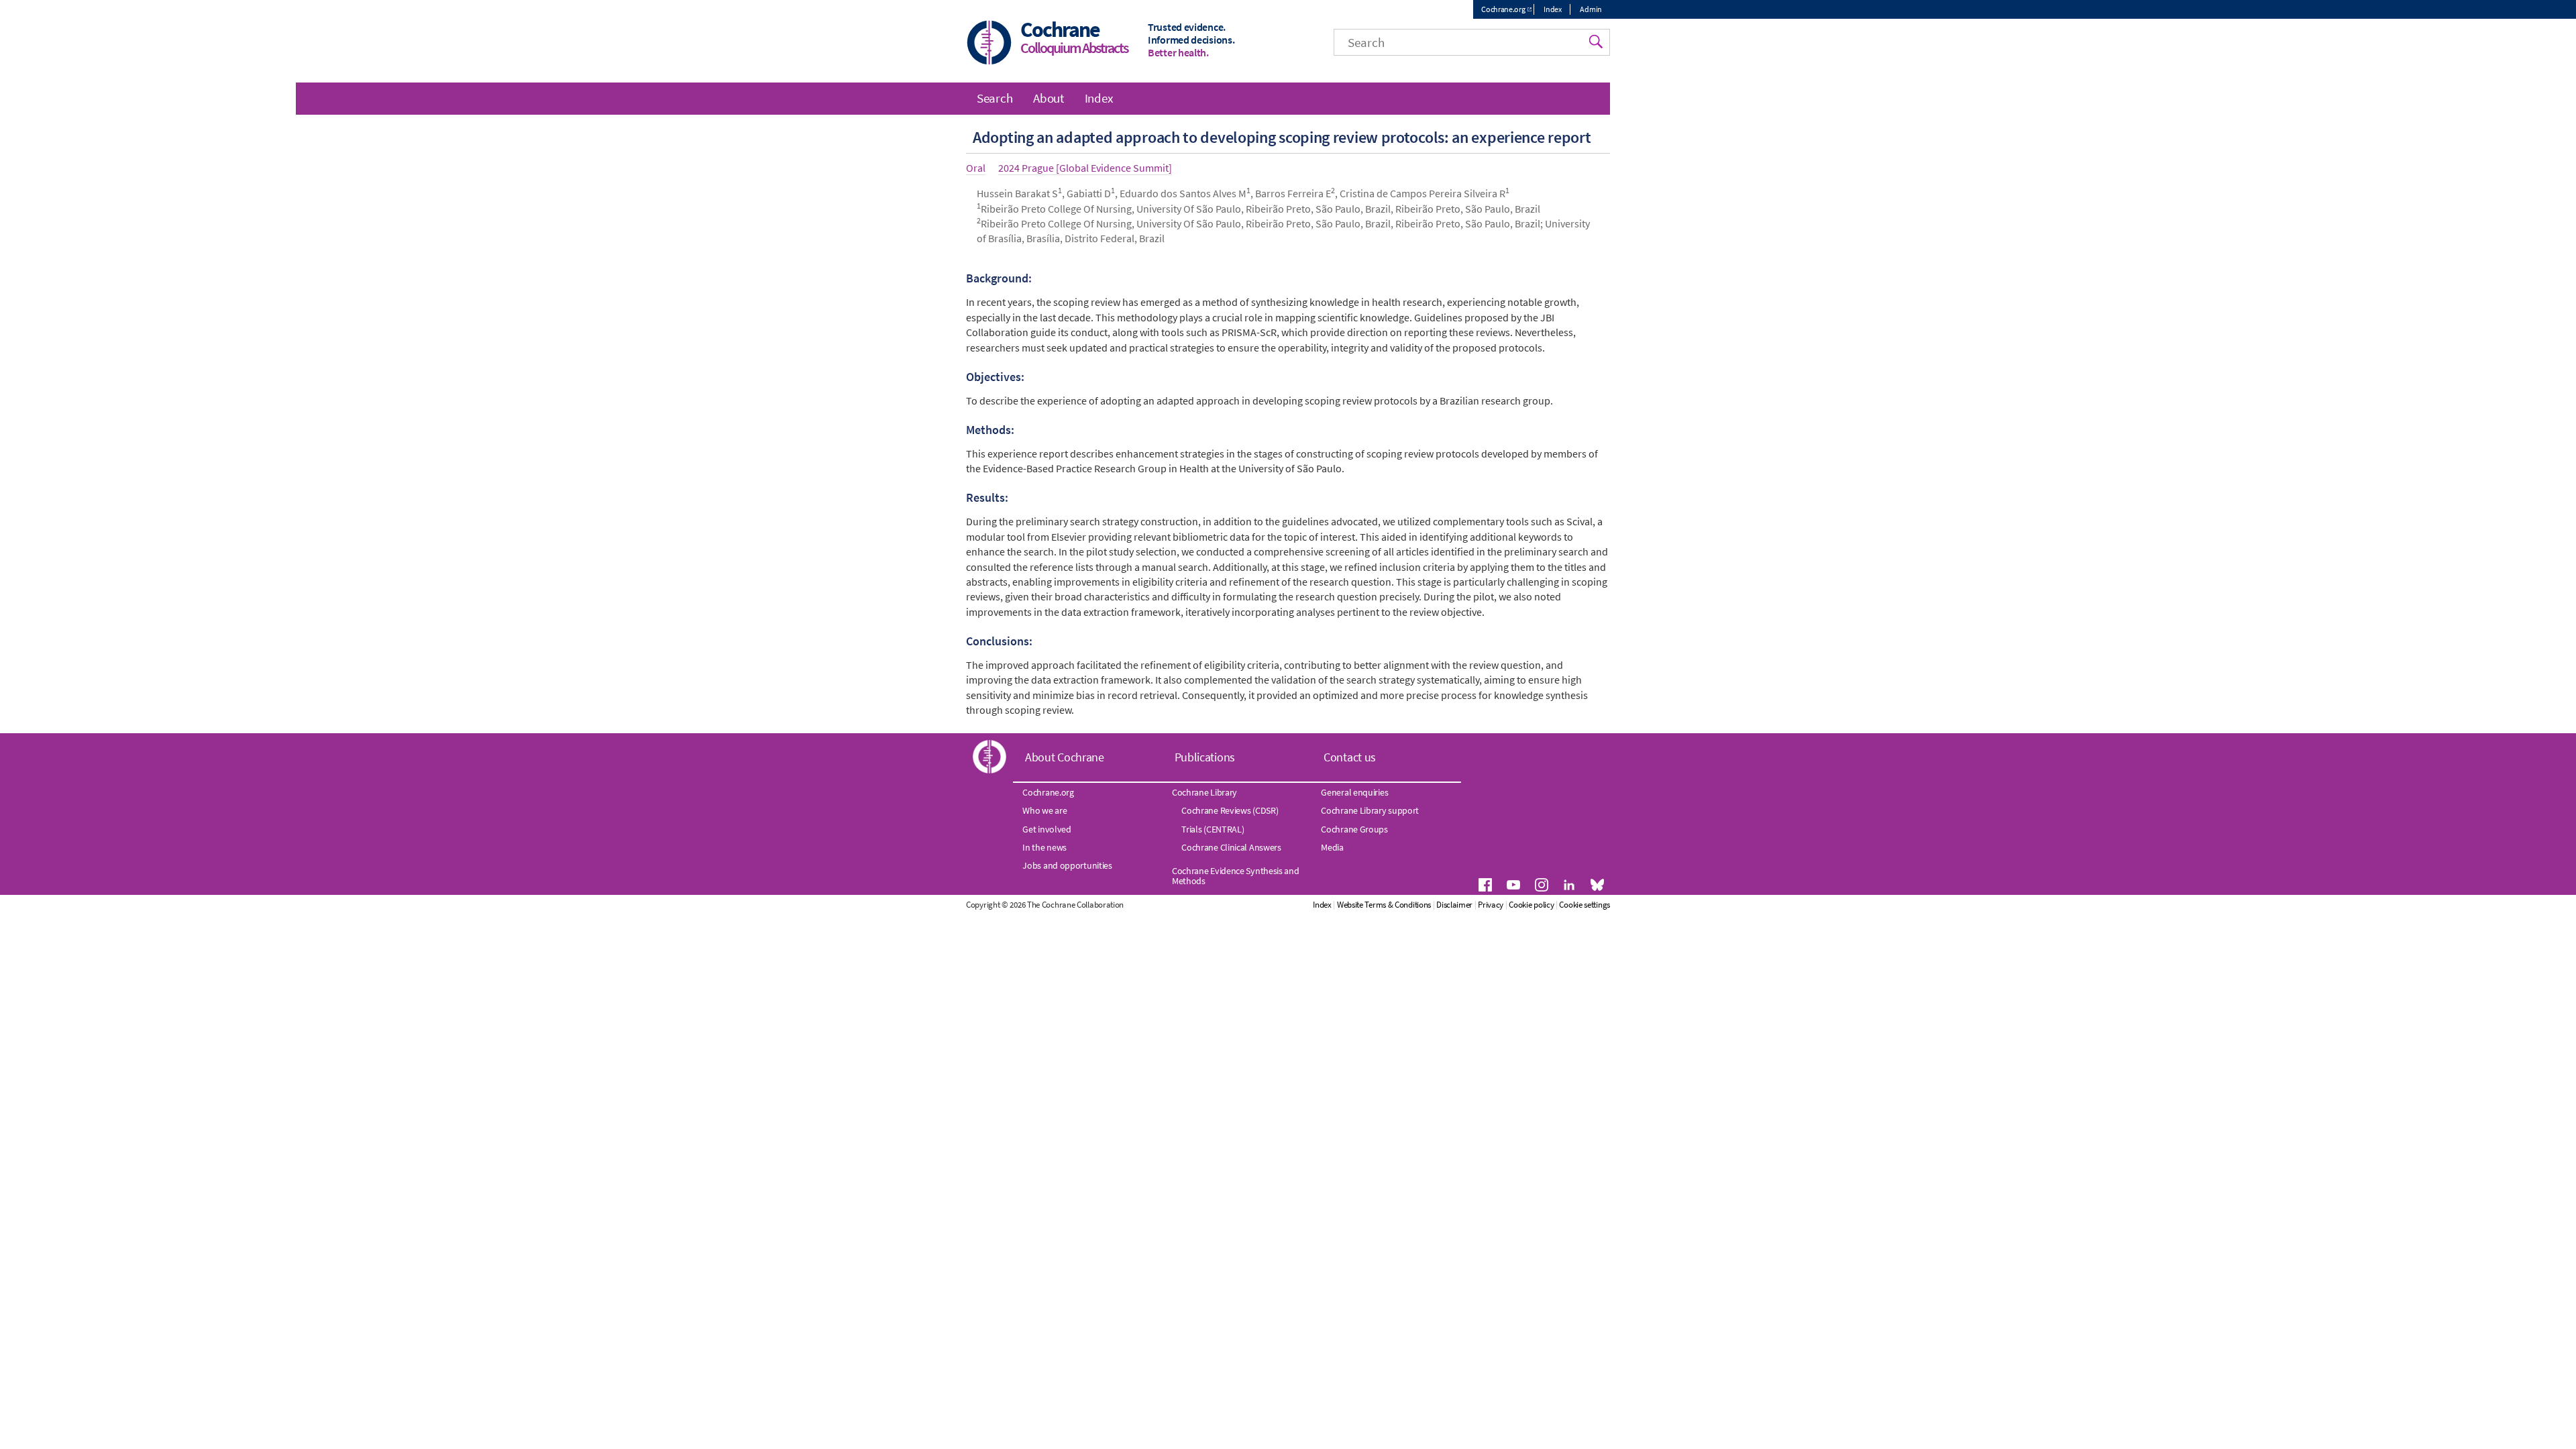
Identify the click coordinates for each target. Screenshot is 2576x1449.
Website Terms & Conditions (1384, 905)
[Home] (989, 44)
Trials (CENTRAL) (1213, 829)
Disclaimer (1454, 905)
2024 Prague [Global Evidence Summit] (1085, 168)
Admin (1591, 9)
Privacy (1491, 905)
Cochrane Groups (1354, 829)
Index (1553, 9)
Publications (1205, 757)
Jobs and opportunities (1067, 865)
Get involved (1046, 829)
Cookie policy (1531, 905)
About (1049, 98)
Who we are (1044, 810)
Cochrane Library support (1370, 810)
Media (1332, 847)
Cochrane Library (1204, 792)
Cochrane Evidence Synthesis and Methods (1236, 875)
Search (995, 98)
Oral (976, 168)
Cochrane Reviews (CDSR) (1230, 810)
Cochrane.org (1503, 9)
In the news (1044, 847)
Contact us (1350, 757)
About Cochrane (1065, 757)
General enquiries (1354, 792)
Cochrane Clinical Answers (1231, 847)
